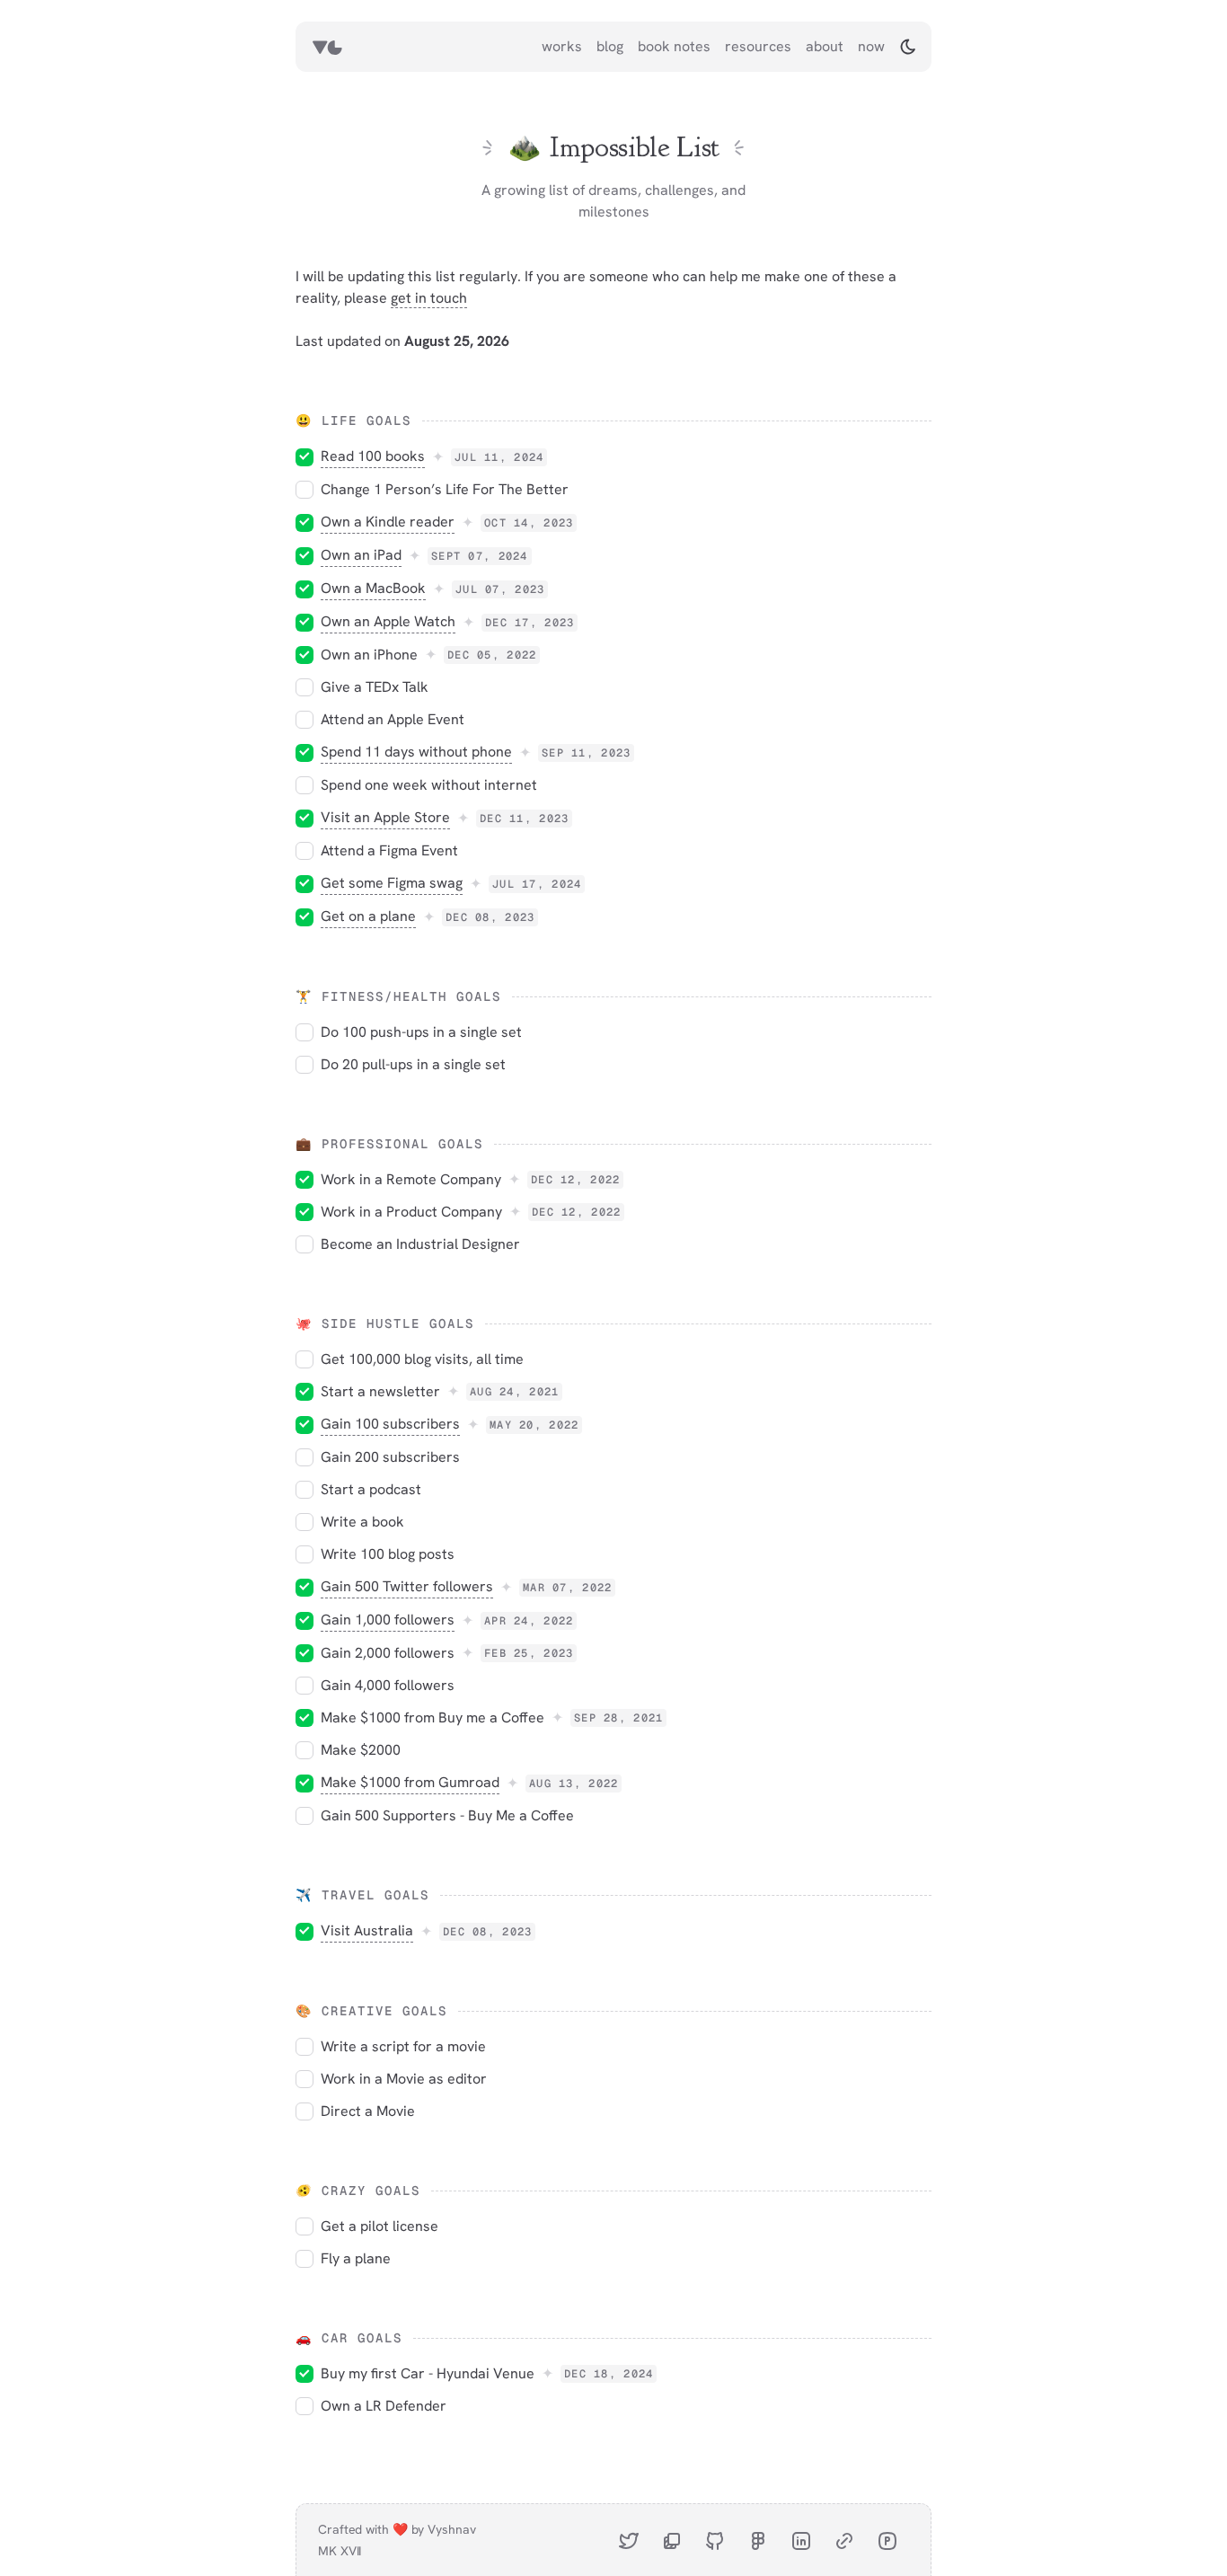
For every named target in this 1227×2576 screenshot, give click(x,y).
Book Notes (674, 46)
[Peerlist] (887, 2540)
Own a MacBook (373, 588)
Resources (758, 46)
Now (871, 46)
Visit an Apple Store (385, 817)
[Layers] (672, 2540)
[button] (908, 47)
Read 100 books (373, 456)
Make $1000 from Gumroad (410, 1782)
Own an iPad (361, 555)
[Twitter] (629, 2540)
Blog (610, 46)
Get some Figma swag (392, 883)
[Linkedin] (801, 2540)
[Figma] (758, 2540)
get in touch (429, 298)
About (825, 46)
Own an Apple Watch (388, 621)
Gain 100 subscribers (390, 1424)
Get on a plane (368, 916)
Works (562, 46)
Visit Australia (367, 1930)
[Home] (327, 47)
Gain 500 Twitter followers (407, 1586)
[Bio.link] (844, 2540)
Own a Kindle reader (388, 522)
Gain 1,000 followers (388, 1620)
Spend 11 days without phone (416, 752)
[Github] (715, 2540)
